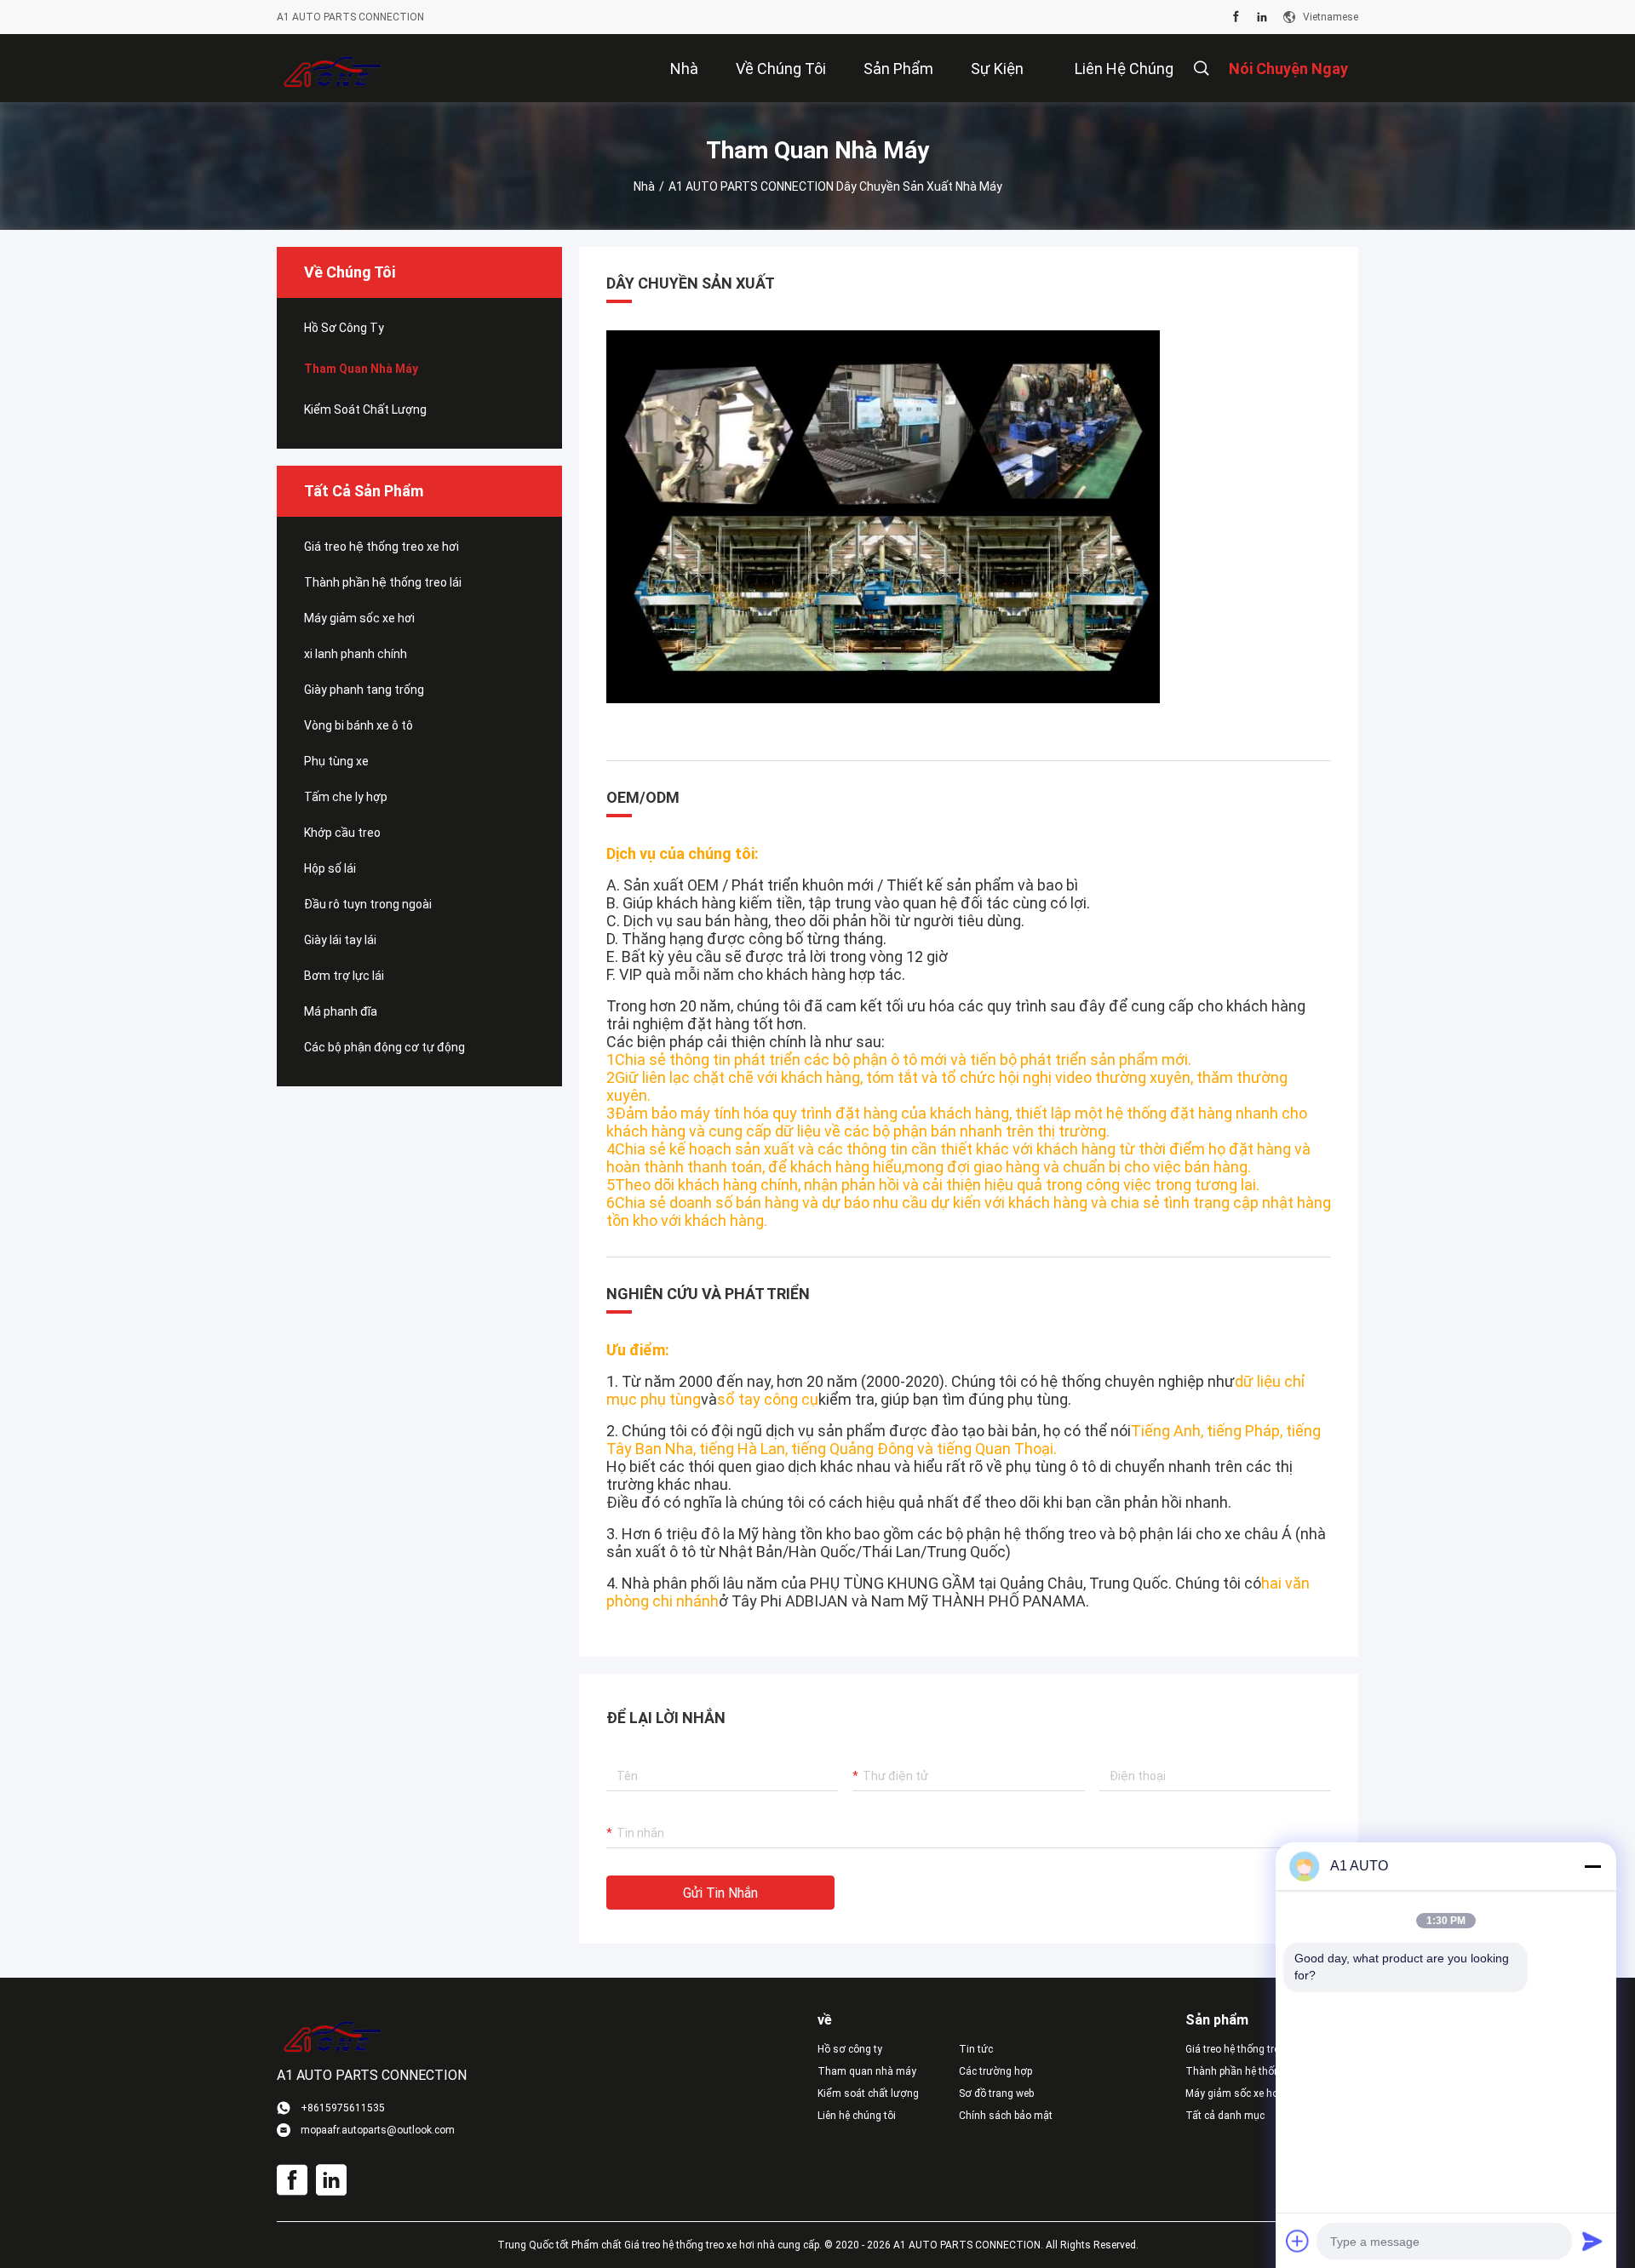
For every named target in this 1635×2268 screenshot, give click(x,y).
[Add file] (1298, 2241)
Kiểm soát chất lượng (365, 409)
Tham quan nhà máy (361, 369)
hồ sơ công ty (344, 328)
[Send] (1592, 2241)
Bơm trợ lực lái (344, 976)
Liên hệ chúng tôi (857, 2116)
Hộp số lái (330, 868)
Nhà (644, 186)
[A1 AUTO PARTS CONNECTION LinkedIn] (1262, 17)
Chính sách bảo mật (1006, 2116)
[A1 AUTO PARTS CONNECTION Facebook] (1236, 17)
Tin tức (976, 2049)
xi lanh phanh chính (356, 654)
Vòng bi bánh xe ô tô (359, 725)
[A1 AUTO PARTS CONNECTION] (333, 68)
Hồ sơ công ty (850, 2049)
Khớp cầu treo (342, 833)
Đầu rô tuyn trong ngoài (368, 904)
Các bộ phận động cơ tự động (384, 1047)
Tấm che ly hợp (346, 797)
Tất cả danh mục (1225, 2116)
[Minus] (1592, 1866)
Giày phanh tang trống (364, 690)
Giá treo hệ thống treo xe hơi (381, 547)
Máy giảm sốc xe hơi (359, 618)
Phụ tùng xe (336, 761)
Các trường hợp (995, 2071)
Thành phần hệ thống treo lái (383, 582)
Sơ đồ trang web (996, 2093)
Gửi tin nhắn (720, 1893)
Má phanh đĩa (341, 1011)
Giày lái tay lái (340, 940)
